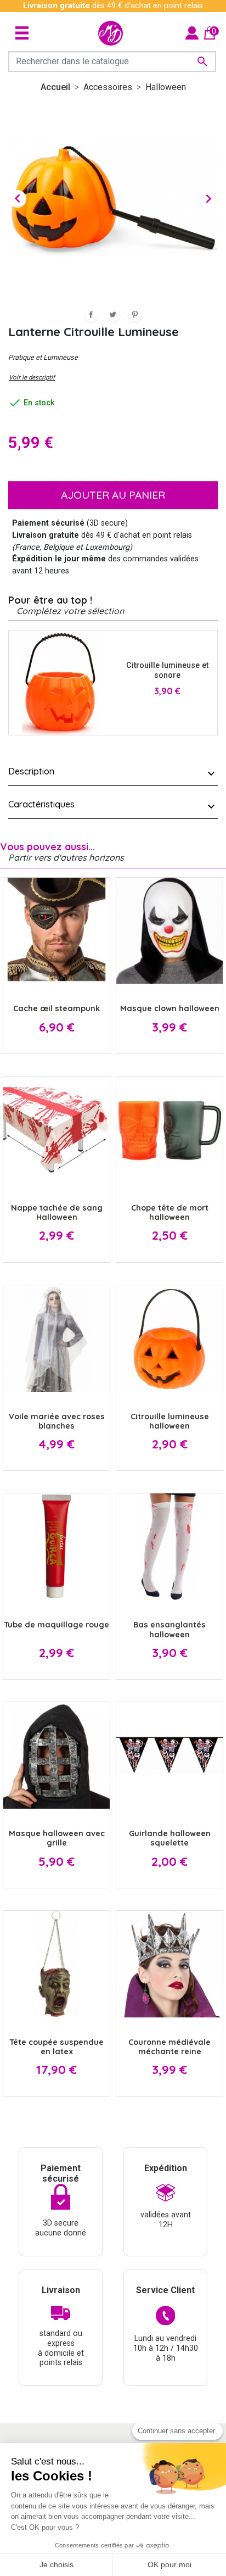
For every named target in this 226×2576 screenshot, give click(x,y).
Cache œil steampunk (56, 1008)
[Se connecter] (192, 33)
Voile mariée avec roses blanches (57, 1421)
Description (31, 771)
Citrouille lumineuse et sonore (167, 670)
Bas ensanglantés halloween (169, 1629)
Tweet (113, 315)
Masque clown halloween (170, 1008)
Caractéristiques (41, 804)
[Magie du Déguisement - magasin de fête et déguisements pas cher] (111, 33)
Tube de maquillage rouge (56, 1625)
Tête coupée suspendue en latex (56, 2047)
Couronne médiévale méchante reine (169, 2047)
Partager (91, 315)
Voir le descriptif (32, 377)
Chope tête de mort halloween (170, 1212)
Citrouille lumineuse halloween (170, 1421)
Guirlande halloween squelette (170, 1838)
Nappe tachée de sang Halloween (57, 1212)
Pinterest (135, 315)
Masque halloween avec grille (57, 1838)
